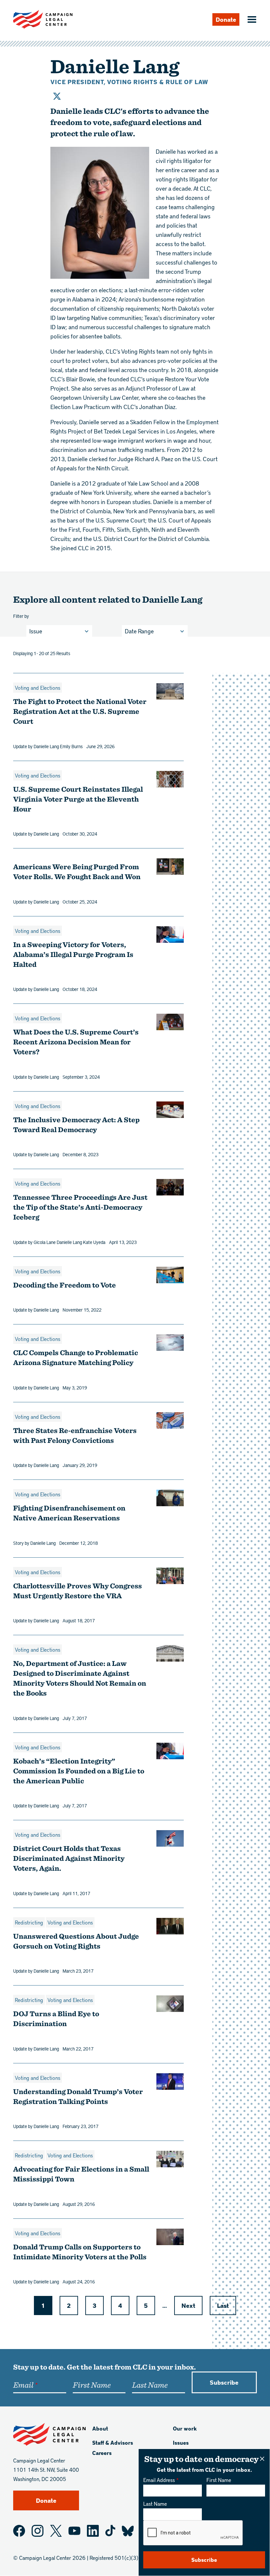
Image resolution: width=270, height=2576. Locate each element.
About (100, 2428)
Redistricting (29, 1922)
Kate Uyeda (94, 1242)
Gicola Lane (45, 1242)
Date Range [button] (139, 631)
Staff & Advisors (113, 2443)
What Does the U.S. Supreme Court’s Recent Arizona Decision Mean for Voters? (76, 1042)
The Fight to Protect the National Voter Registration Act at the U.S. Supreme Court (80, 711)
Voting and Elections (38, 688)
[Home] (43, 19)
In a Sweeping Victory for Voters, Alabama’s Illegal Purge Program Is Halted (73, 954)
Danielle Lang (46, 746)
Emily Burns (71, 746)
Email (23, 2385)
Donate (226, 19)
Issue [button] (36, 631)
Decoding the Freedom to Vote (65, 1285)
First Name (219, 2480)
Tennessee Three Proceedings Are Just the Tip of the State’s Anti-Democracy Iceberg (80, 1207)
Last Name (155, 2504)
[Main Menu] (251, 20)
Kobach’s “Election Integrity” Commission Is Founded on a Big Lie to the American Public (79, 1771)
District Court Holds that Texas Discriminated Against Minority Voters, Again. (69, 1858)
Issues (181, 2443)
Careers (102, 2453)
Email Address (159, 2480)
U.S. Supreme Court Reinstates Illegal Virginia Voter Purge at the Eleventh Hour (78, 799)
